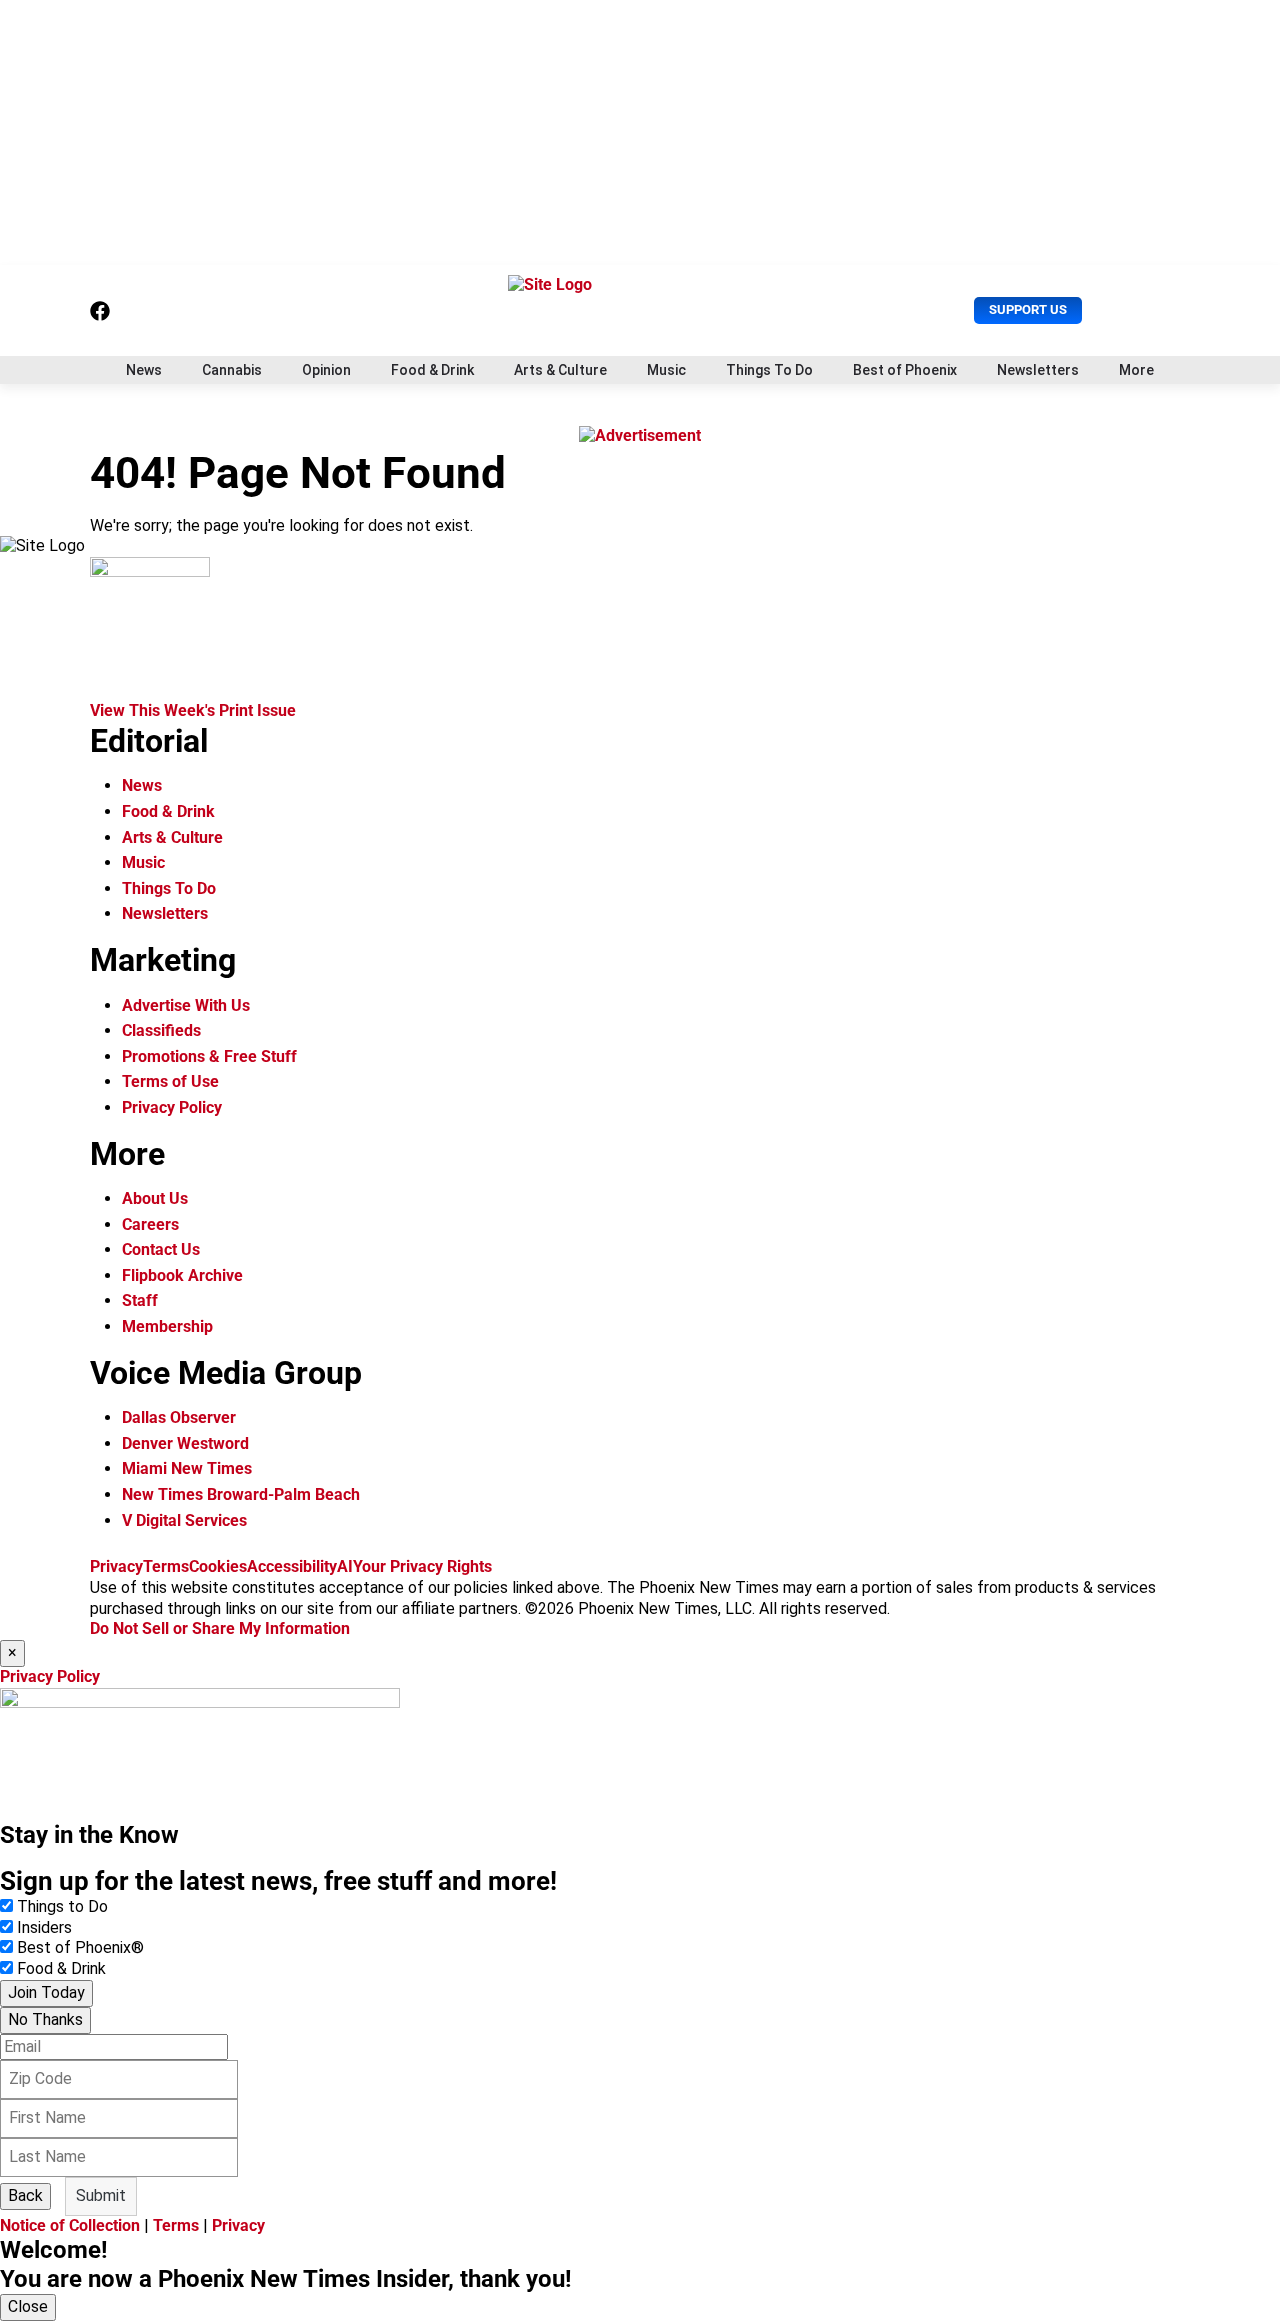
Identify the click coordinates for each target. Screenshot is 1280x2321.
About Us (155, 1198)
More (1136, 370)
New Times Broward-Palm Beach (241, 1494)
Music (666, 370)
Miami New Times (187, 1468)
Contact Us (161, 1249)
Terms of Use (170, 1081)
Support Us (1028, 309)
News (144, 370)
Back (25, 2195)
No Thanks (45, 2019)
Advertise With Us (186, 1005)
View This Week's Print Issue (193, 710)
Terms (166, 1566)
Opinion (326, 370)
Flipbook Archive (182, 1275)
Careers (150, 1224)
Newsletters (1038, 370)
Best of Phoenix (905, 370)
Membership (167, 1326)
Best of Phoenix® (80, 1947)
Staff (140, 1300)
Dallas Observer (179, 1417)
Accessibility (292, 1566)
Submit (101, 2195)
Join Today (46, 1992)
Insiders (44, 1927)
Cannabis (232, 370)
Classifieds (161, 1030)
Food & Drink (432, 370)
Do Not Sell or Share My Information (220, 1628)
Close (28, 2306)
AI (345, 1566)
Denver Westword (185, 1443)
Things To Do (769, 370)
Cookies (218, 1566)
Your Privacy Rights (422, 1566)
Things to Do (62, 1906)
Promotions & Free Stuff (209, 1056)
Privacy (116, 1566)
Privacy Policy (172, 1107)
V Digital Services (184, 1520)
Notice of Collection (70, 2225)
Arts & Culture (560, 370)
